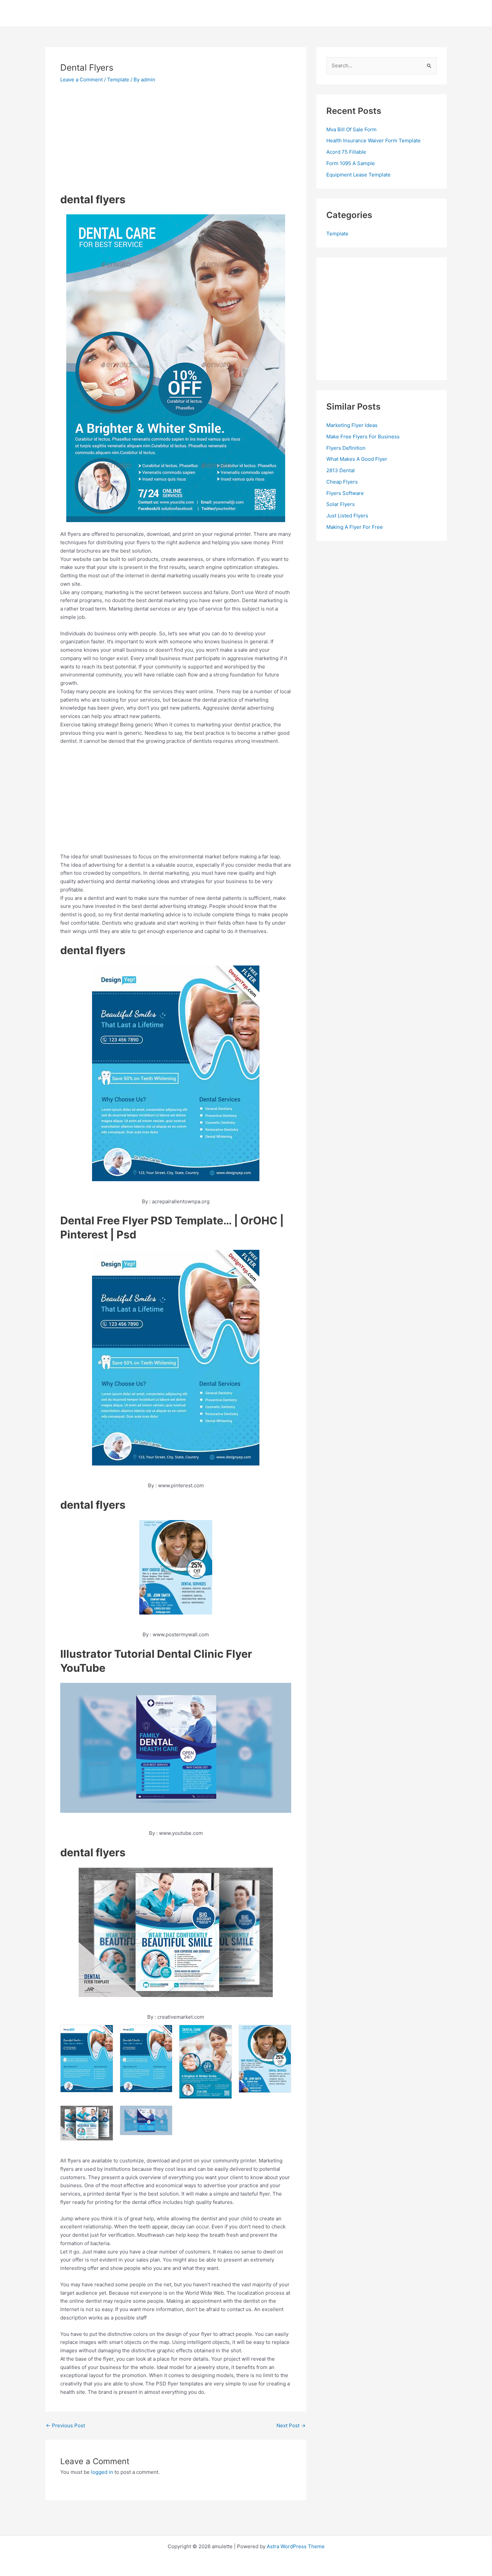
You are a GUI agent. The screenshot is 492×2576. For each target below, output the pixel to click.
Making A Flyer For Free (355, 527)
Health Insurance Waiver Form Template (374, 140)
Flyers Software (345, 493)
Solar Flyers (341, 504)
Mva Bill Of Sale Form (351, 129)
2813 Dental (341, 470)
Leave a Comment (81, 80)
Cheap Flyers (342, 482)
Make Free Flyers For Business (363, 437)
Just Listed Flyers (347, 516)
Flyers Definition (346, 448)
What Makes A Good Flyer (357, 459)
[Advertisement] (116, 140)
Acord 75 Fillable (346, 152)
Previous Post (65, 2425)
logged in (102, 2472)
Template (118, 80)
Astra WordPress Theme (296, 2546)
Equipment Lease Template (358, 175)
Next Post (291, 2425)
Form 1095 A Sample (351, 163)
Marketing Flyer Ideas (352, 425)
